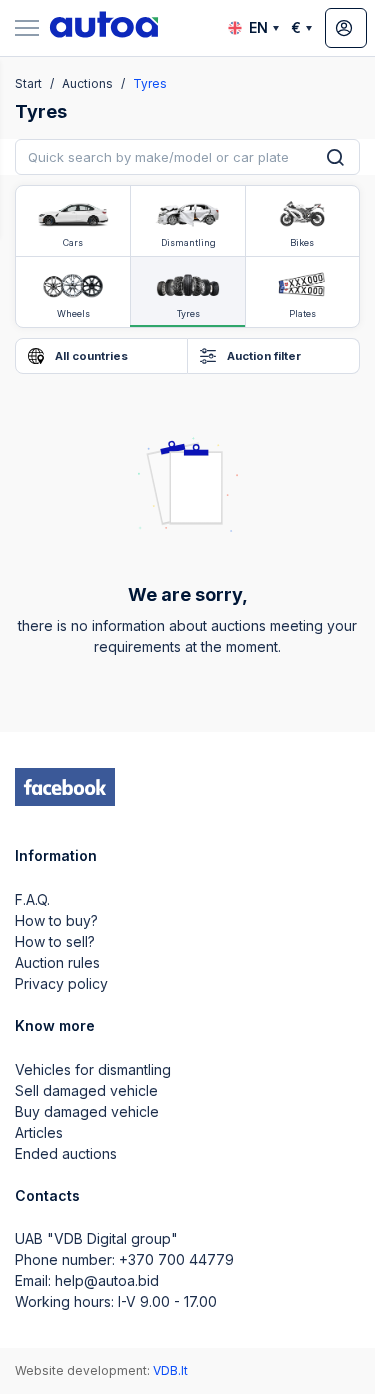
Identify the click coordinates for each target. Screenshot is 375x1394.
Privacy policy (61, 983)
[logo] (104, 28)
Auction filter (262, 356)
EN (258, 27)
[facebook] (65, 787)
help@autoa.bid (107, 1280)
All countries (90, 356)
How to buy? (56, 920)
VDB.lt (170, 1370)
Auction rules (57, 962)
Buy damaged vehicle (87, 1111)
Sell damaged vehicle (86, 1090)
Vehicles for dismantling (93, 1069)
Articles (39, 1132)
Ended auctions (66, 1153)
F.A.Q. (32, 899)
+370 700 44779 (176, 1259)
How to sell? (55, 941)
